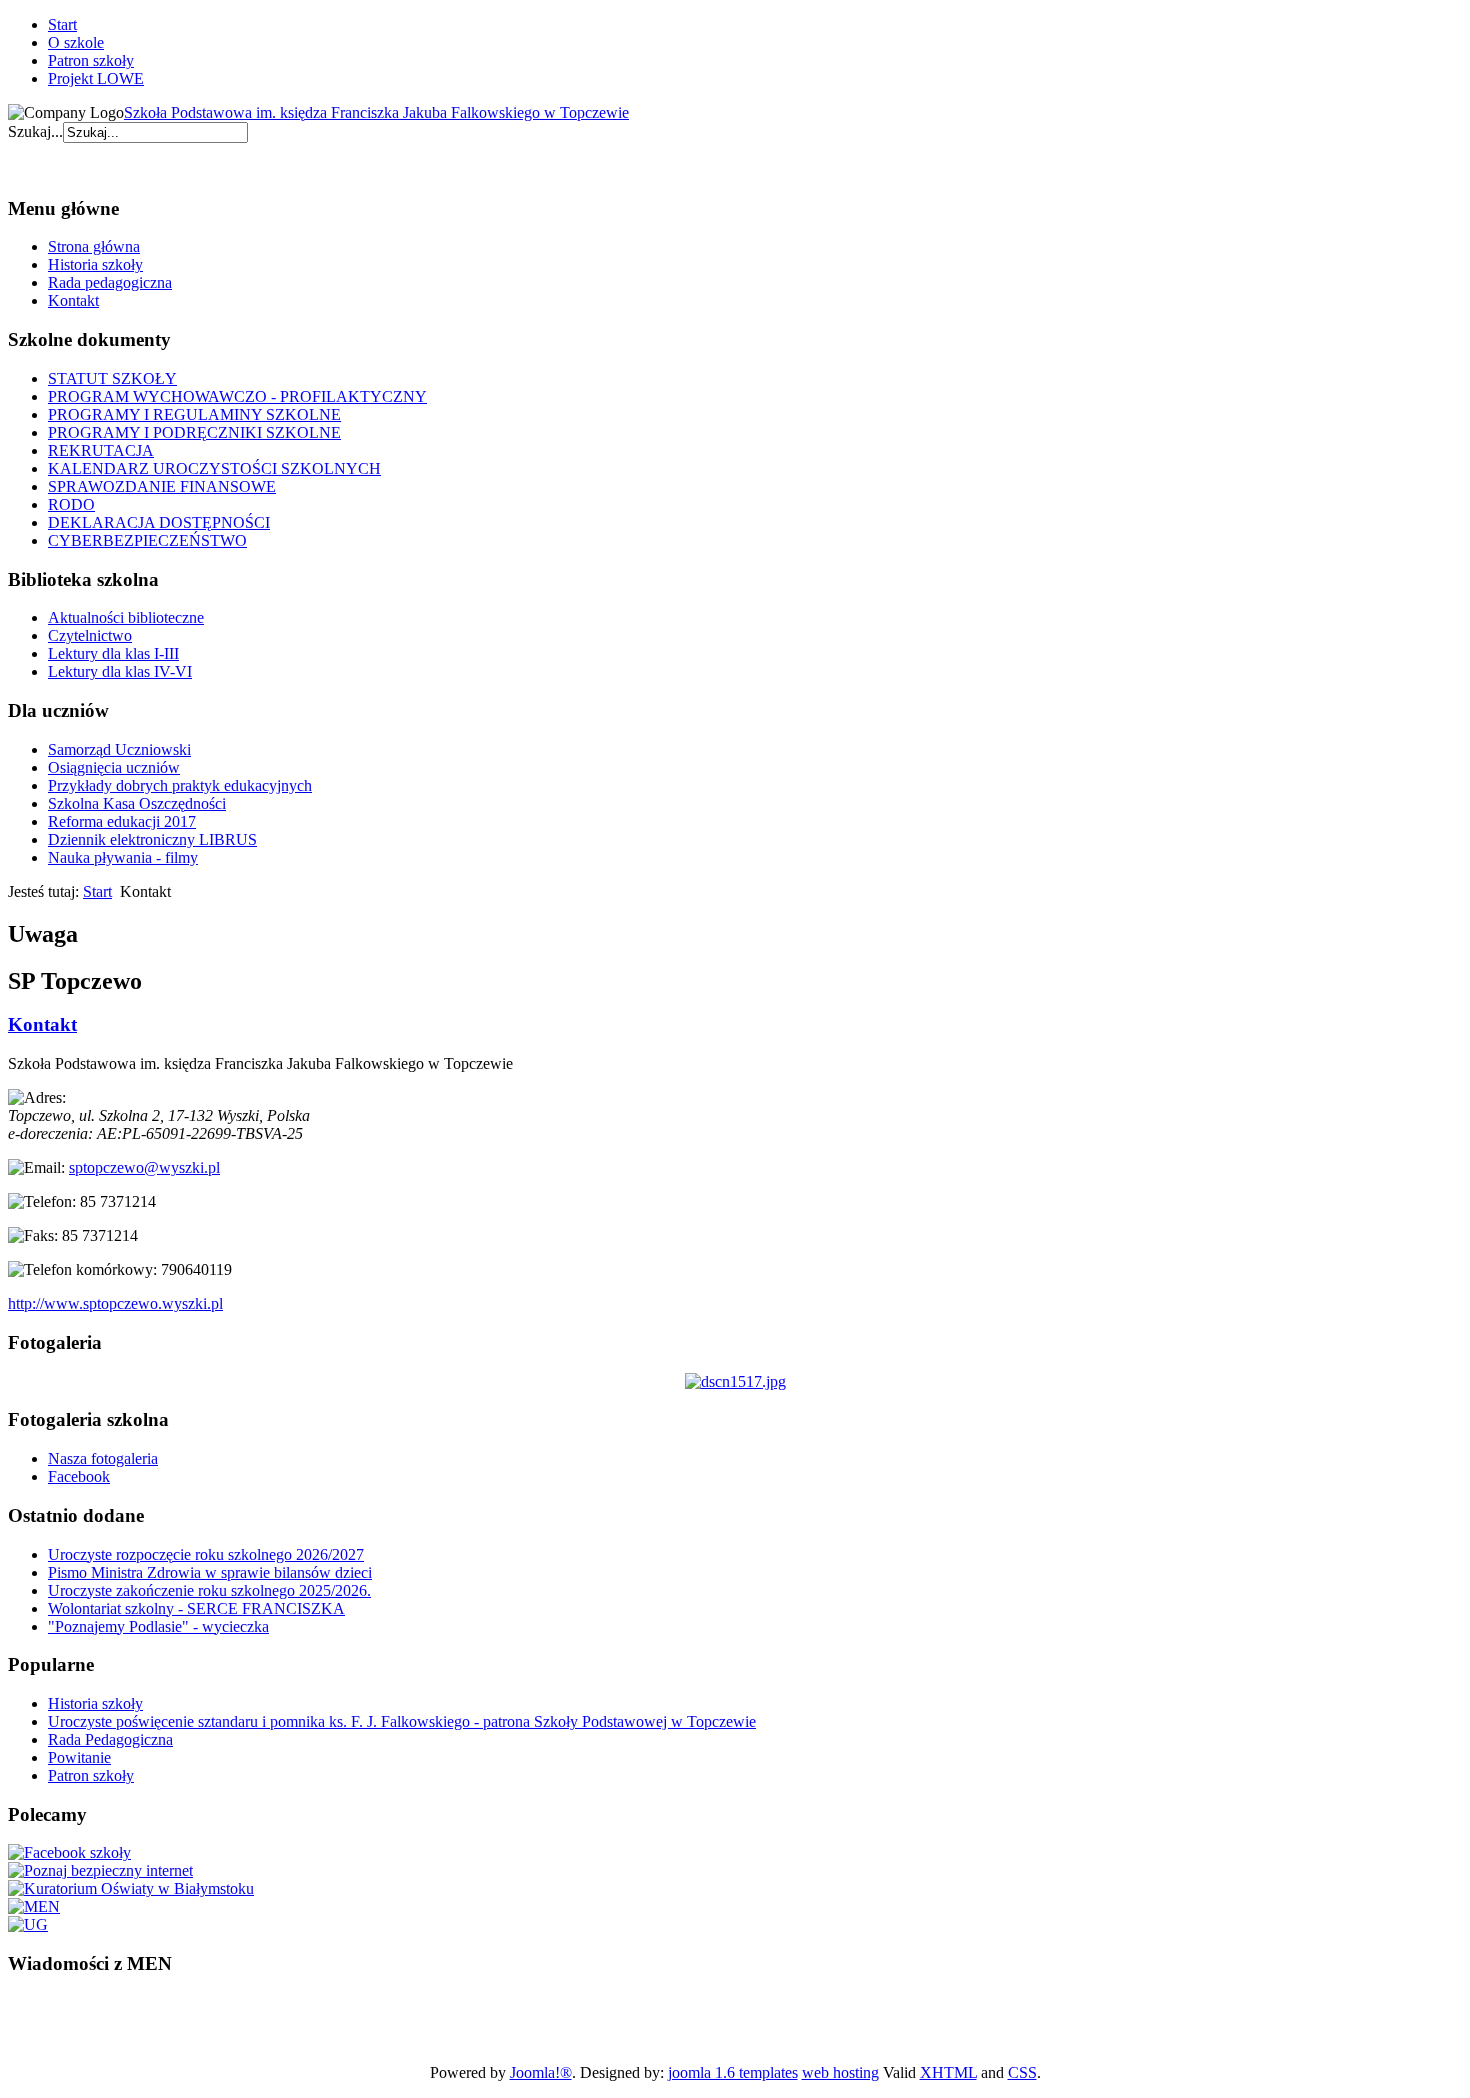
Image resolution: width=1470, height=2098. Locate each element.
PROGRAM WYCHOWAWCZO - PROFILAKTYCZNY (237, 396)
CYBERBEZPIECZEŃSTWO (147, 540)
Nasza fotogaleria (103, 1458)
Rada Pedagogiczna (110, 1739)
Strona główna (94, 246)
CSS (1022, 2072)
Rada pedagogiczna (110, 282)
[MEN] (34, 1906)
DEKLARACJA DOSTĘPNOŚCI (159, 522)
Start (62, 24)
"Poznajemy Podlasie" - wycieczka (158, 1626)
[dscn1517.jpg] (735, 1381)
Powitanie (79, 1757)
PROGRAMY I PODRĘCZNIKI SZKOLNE (194, 432)
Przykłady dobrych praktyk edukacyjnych (180, 785)
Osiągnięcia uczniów (114, 767)
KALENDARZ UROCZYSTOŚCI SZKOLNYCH (214, 468)
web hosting (840, 2072)
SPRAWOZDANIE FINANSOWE (162, 486)
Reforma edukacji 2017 (122, 821)
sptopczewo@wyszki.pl (144, 1167)
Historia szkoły (95, 264)
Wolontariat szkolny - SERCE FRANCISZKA (196, 1608)
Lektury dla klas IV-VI (120, 671)
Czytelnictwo (90, 635)
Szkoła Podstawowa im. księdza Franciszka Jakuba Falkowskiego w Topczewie (376, 112)
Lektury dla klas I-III (113, 653)
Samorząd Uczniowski (119, 749)
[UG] (28, 1924)
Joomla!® (541, 2072)
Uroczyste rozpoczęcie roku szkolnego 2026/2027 (206, 1554)
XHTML (948, 2072)
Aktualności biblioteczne (126, 617)
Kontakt (73, 300)
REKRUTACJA (101, 450)
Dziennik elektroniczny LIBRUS (152, 839)
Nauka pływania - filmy (123, 857)
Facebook (79, 1476)
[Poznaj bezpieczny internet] (100, 1870)
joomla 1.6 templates (733, 2072)
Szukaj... (35, 131)
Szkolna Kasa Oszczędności (137, 803)
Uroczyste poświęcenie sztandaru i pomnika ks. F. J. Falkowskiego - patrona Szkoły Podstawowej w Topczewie (402, 1721)
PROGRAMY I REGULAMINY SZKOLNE (194, 414)
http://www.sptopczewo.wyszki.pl (115, 1303)
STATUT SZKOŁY (112, 378)
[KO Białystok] (131, 1888)
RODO (71, 504)
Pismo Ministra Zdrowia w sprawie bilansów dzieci (210, 1572)
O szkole (76, 42)
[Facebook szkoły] (69, 1852)
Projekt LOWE (96, 78)
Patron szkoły (91, 60)
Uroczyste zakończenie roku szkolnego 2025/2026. (209, 1590)
